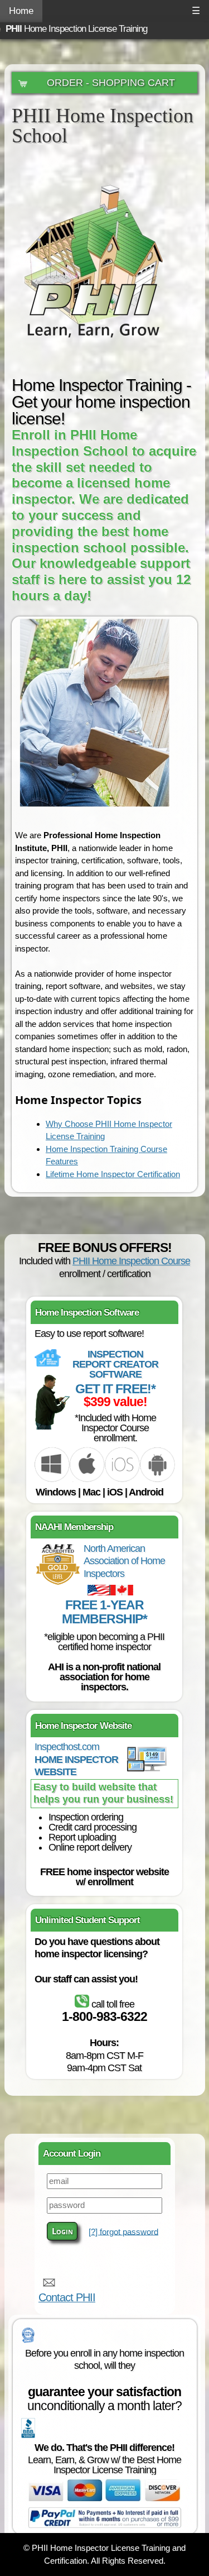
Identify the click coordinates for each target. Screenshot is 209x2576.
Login (62, 2231)
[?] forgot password (123, 2231)
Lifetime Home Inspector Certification (113, 1174)
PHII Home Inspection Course (131, 1261)
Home (21, 11)
